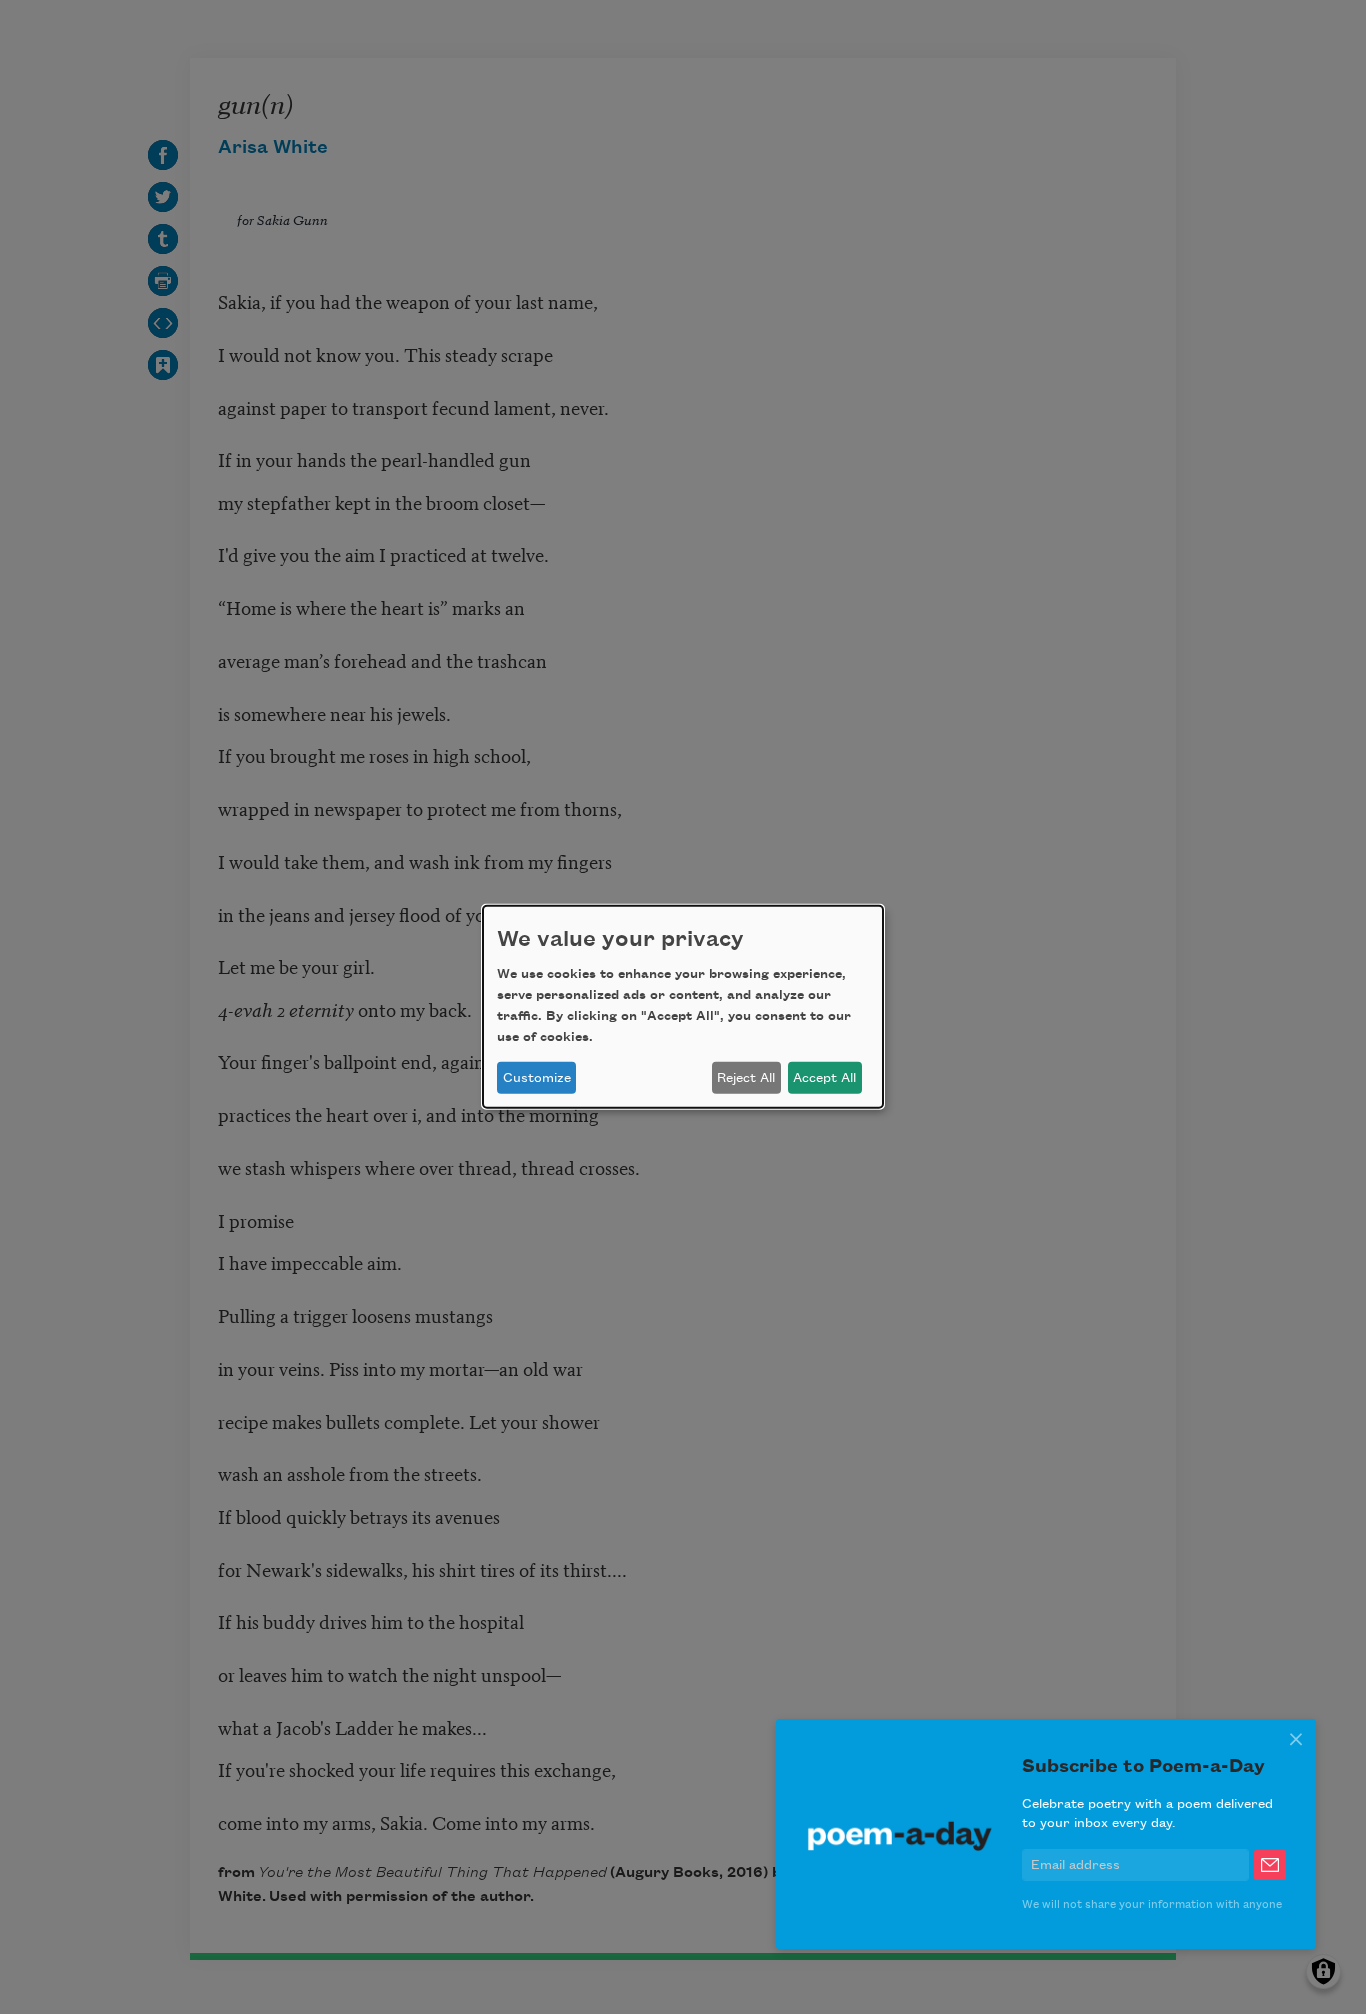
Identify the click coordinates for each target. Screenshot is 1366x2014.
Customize (537, 1078)
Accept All (824, 1078)
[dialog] (683, 1007)
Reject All (746, 1078)
